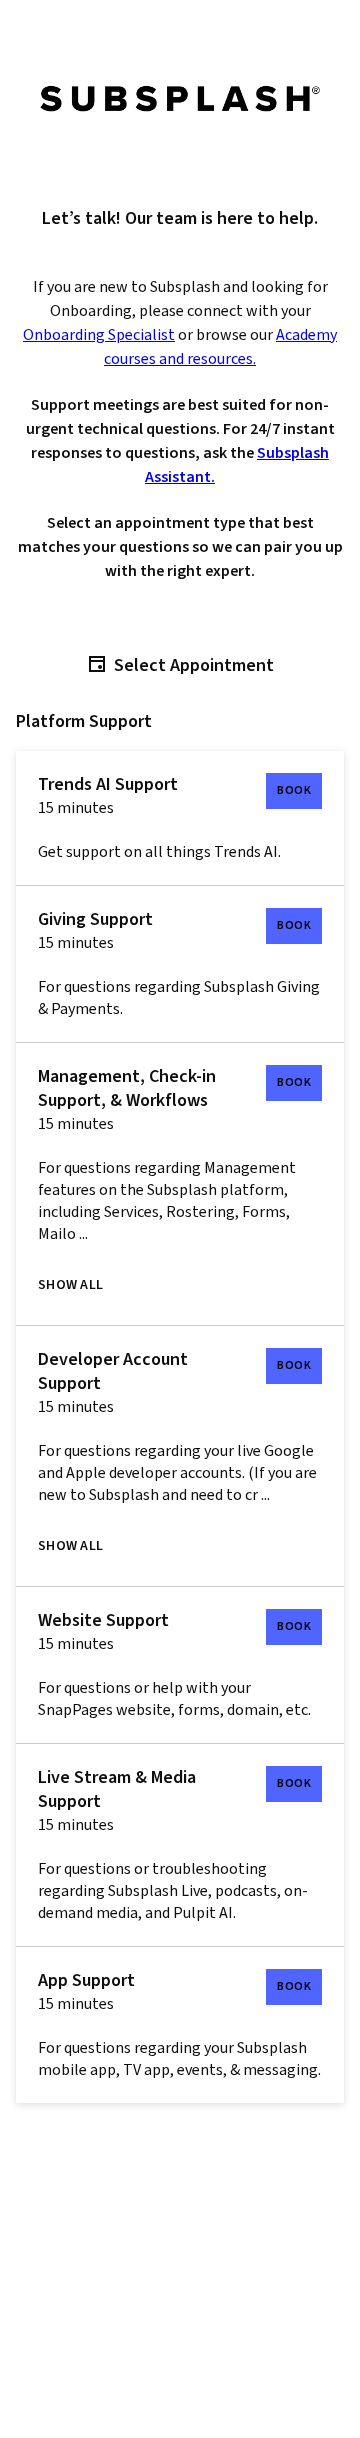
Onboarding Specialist (99, 335)
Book (294, 790)
